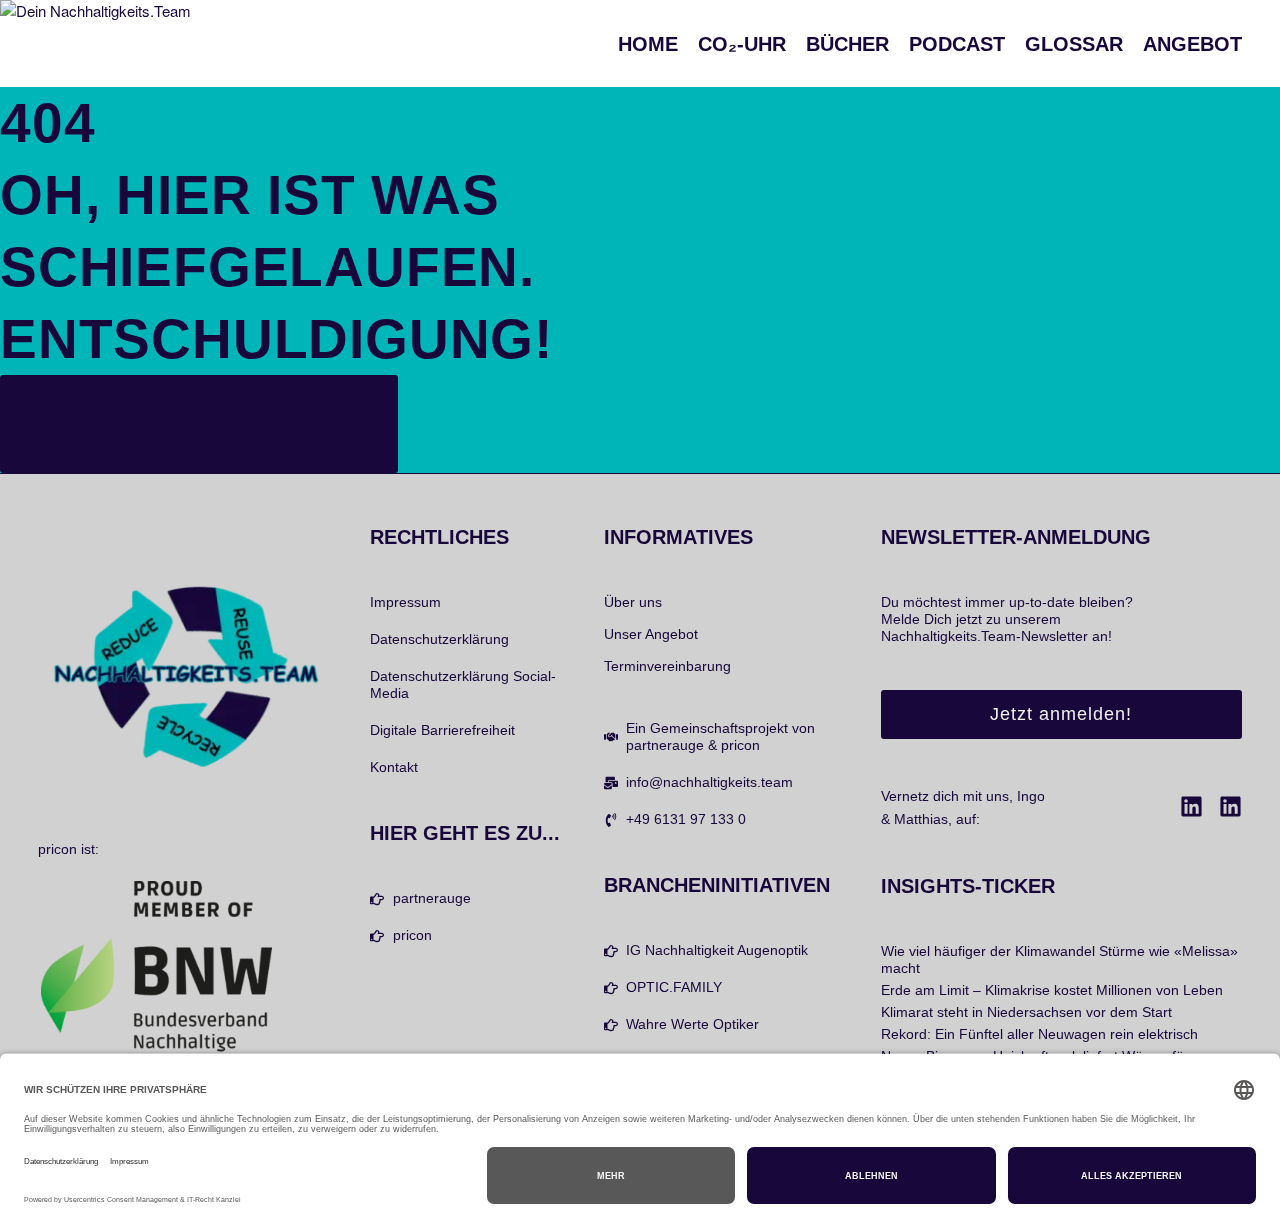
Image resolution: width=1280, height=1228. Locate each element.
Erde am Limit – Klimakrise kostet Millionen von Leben (1052, 990)
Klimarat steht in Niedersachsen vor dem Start (1026, 1012)
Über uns (633, 602)
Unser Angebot (651, 634)
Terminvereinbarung (667, 666)
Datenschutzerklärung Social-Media (463, 684)
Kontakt (394, 767)
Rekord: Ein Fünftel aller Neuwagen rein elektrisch (1039, 1034)
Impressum (405, 602)
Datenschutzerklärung (439, 639)
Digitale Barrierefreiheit (442, 730)
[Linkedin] (1191, 806)
